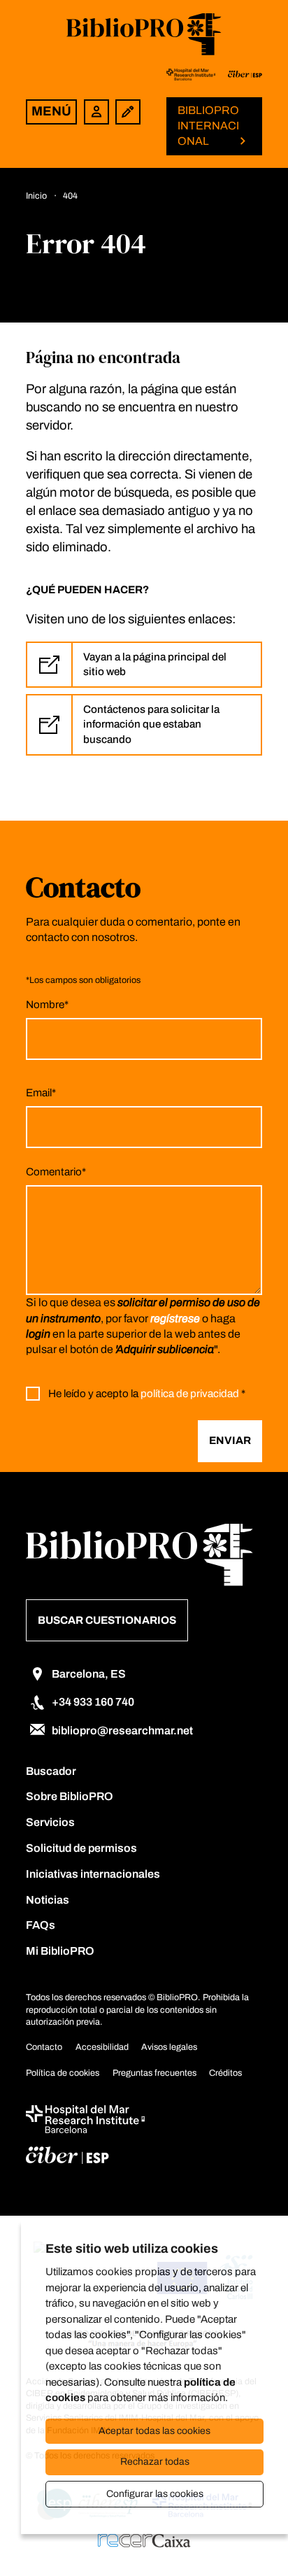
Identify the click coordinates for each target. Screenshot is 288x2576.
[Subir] (253, 2538)
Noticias (48, 1900)
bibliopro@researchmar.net (122, 1731)
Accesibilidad (102, 2047)
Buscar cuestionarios (107, 1620)
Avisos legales (169, 2047)
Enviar (230, 1441)
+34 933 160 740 (93, 1702)
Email (41, 1093)
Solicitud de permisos (81, 1848)
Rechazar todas (155, 2462)
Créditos (225, 2073)
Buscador (51, 1771)
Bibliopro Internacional (208, 126)
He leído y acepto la (147, 1394)
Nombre (47, 1005)
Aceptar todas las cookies (154, 2431)
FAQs (41, 1925)
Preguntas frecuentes (154, 2073)
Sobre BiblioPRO (70, 1796)
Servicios (50, 1822)
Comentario (56, 1172)
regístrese (175, 1318)
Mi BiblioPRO (60, 1951)
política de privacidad (190, 1394)
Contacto (44, 2047)
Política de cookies (63, 2073)
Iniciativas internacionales (93, 1874)
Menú (51, 111)
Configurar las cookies (155, 2494)
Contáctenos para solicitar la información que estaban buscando (151, 724)
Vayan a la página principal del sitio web (155, 664)
